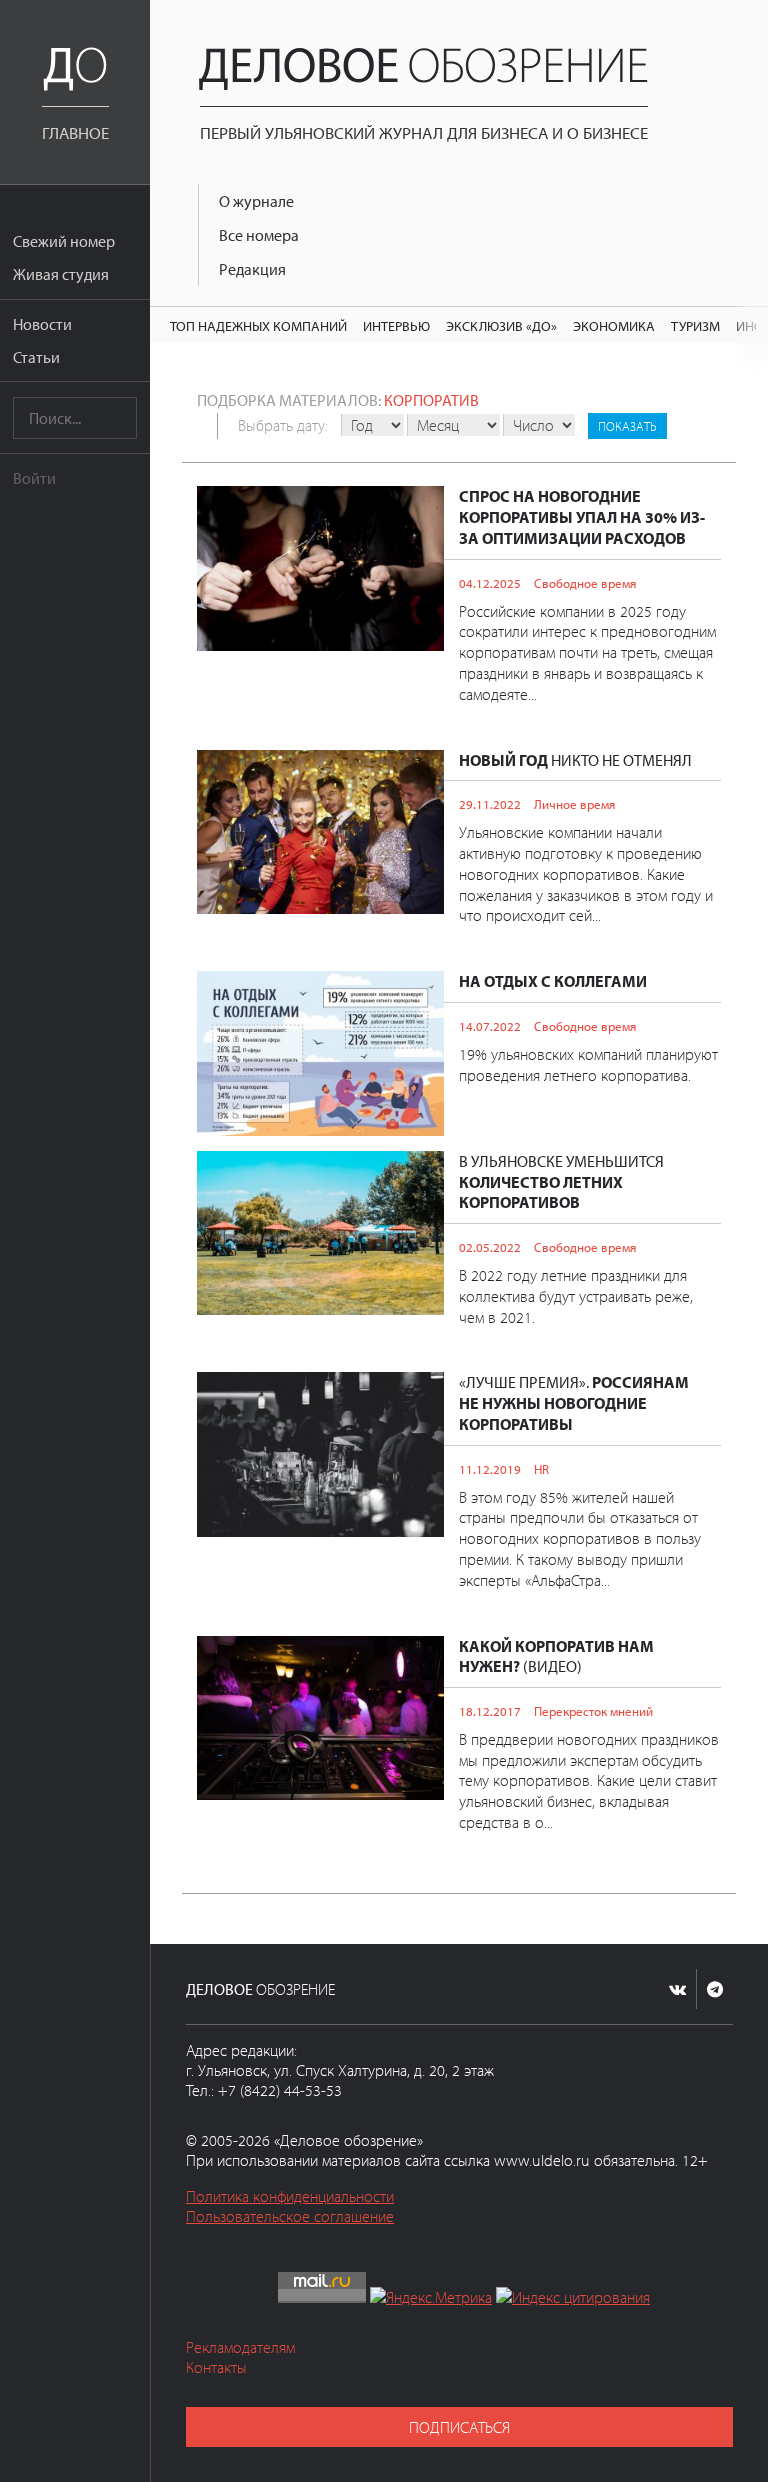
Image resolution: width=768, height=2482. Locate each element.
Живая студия (61, 274)
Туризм (695, 325)
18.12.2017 (490, 1711)
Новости (42, 324)
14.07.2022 (490, 1026)
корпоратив (431, 400)
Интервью (396, 325)
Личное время (574, 804)
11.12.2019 (490, 1469)
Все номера (259, 235)
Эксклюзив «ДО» (501, 325)
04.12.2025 (490, 583)
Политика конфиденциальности (290, 2196)
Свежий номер (64, 241)
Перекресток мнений (593, 1711)
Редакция (252, 269)
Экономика (614, 325)
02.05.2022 (490, 1247)
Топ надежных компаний (258, 325)
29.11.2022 (490, 804)
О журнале (256, 201)
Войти (34, 478)
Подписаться (459, 2427)
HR (541, 1469)
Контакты (216, 2367)
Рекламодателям (240, 2347)
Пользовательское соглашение (290, 2216)
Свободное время (585, 583)
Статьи (36, 357)
